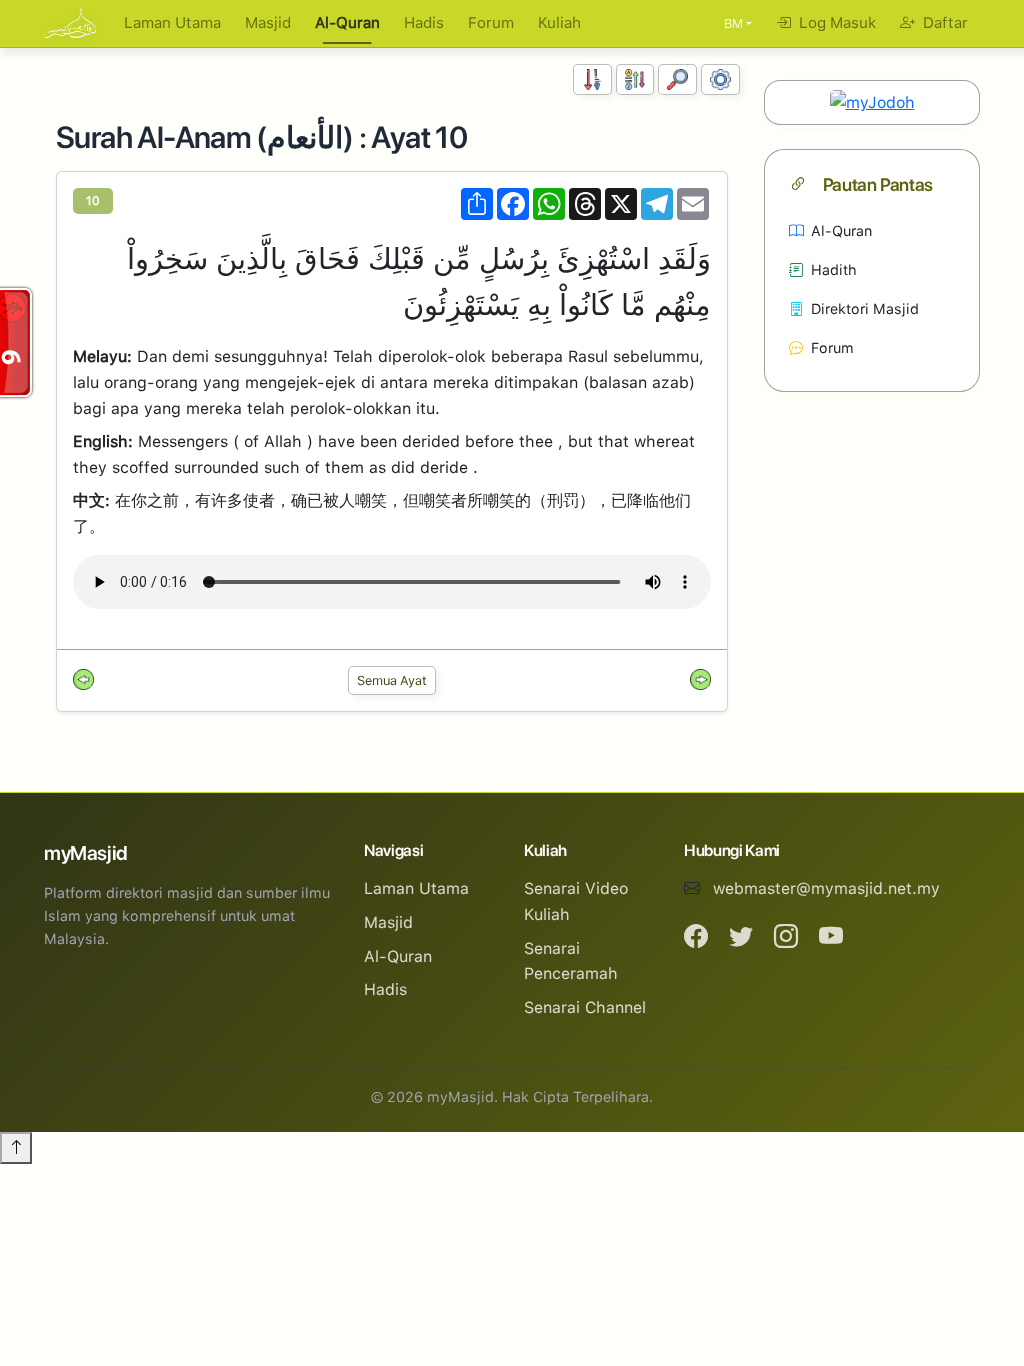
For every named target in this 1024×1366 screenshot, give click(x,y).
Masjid (268, 23)
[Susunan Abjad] (635, 79)
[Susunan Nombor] (592, 79)
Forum (491, 23)
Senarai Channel (585, 1007)
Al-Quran (347, 23)
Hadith (834, 269)
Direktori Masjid (865, 308)
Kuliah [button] (559, 23)
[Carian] (677, 79)
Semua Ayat (392, 680)
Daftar (943, 23)
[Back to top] (16, 1148)
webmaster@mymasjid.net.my (826, 888)
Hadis (424, 23)
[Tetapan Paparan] (720, 79)
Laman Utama (172, 23)
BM (733, 23)
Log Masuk (835, 23)
